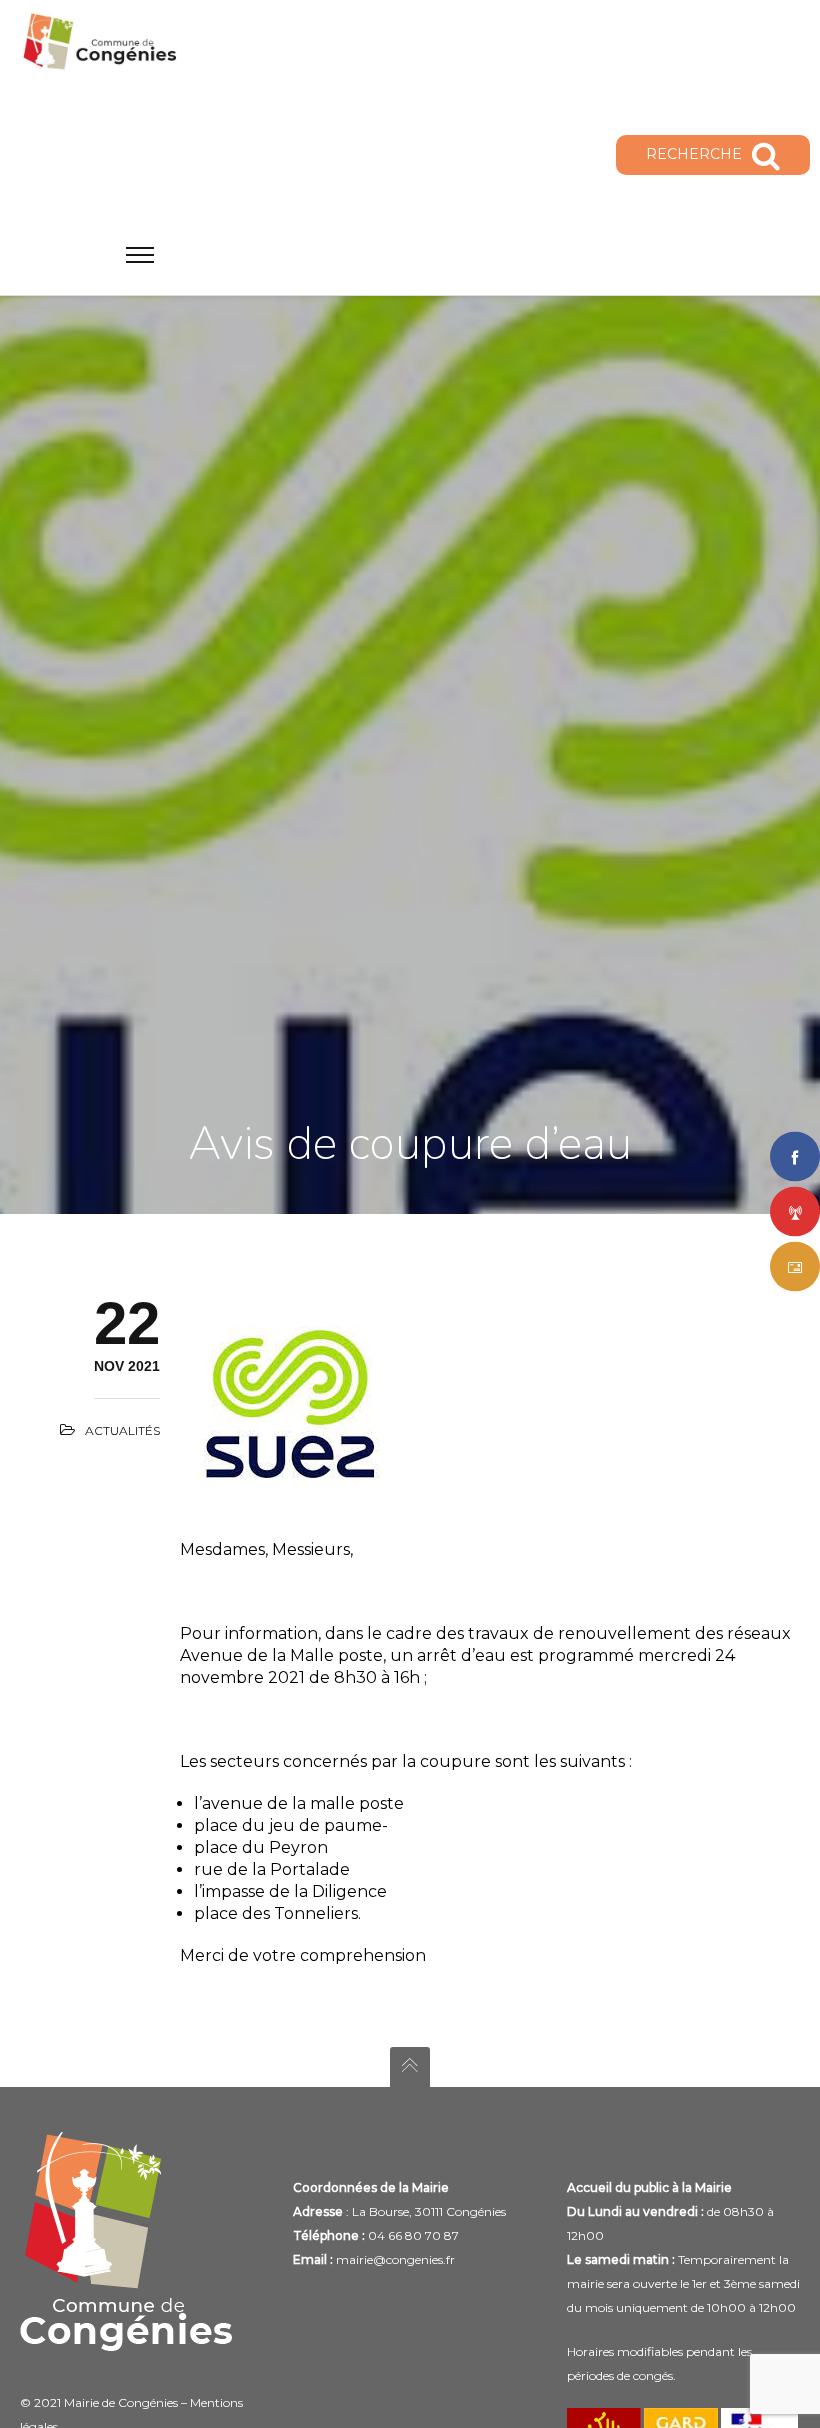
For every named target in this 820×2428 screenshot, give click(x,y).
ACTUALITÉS (122, 1430)
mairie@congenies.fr (395, 2259)
